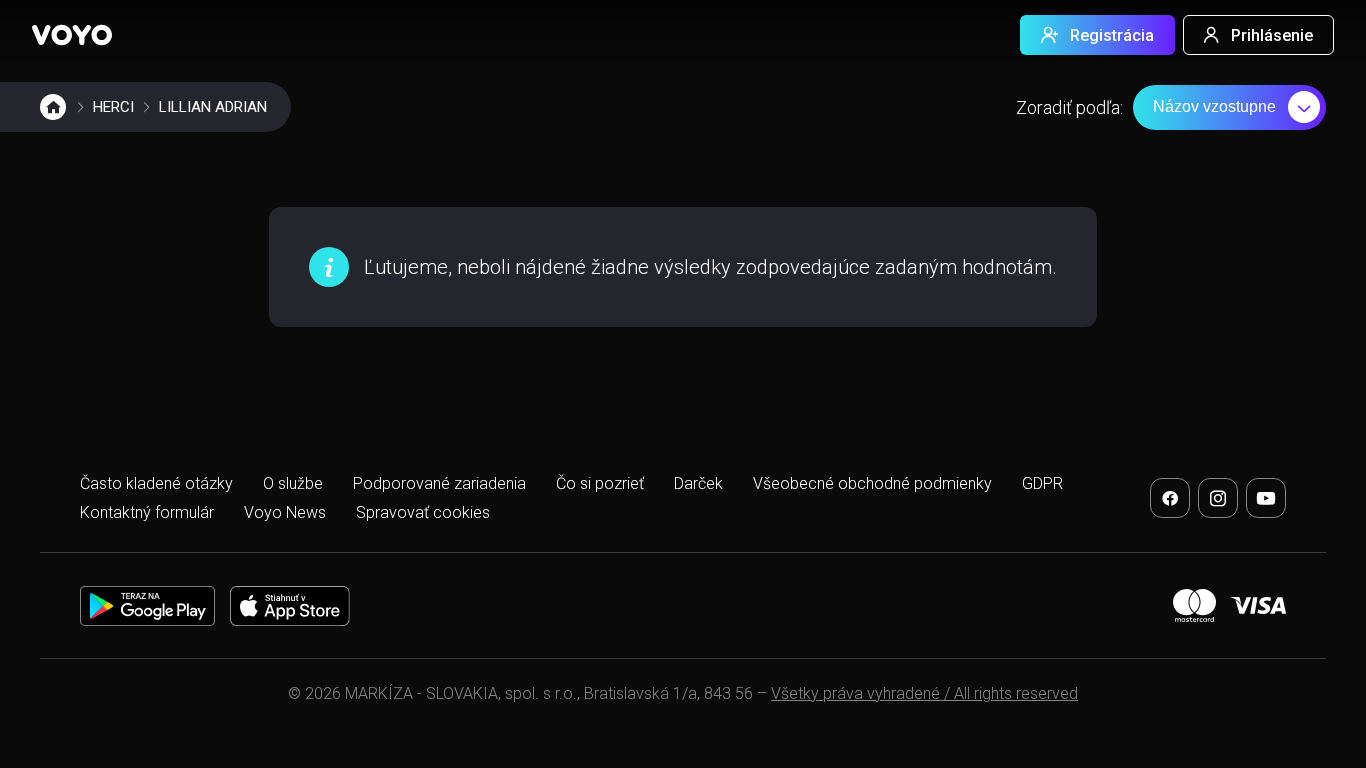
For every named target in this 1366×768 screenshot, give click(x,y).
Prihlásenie (1272, 35)
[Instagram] (1218, 498)
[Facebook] (1170, 498)
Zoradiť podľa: (1069, 107)
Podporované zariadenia (439, 483)
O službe (293, 483)
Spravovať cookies (423, 512)
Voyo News (285, 512)
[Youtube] (1266, 498)
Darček (698, 483)
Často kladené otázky (156, 483)
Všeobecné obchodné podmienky (872, 483)
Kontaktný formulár (147, 512)
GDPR (1042, 483)
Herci (113, 107)
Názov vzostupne (1214, 106)
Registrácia (1112, 35)
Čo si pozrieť (600, 483)
